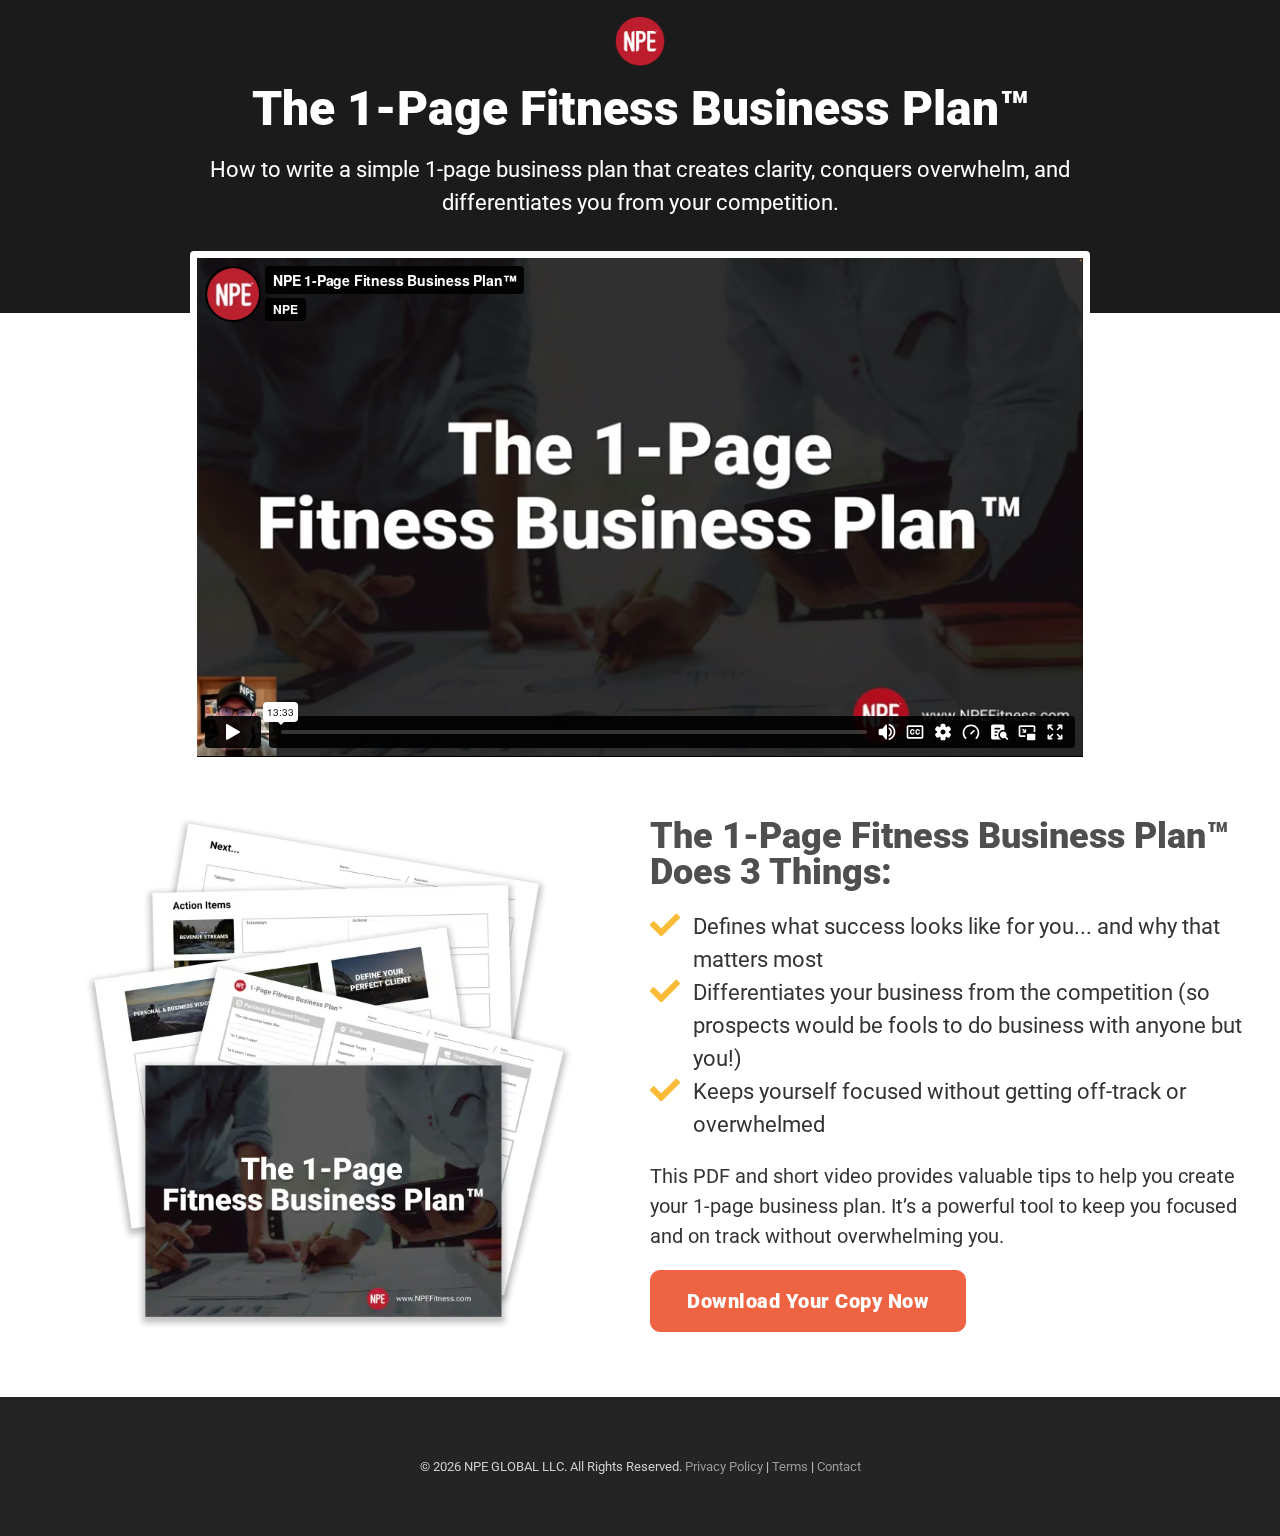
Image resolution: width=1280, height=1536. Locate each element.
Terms (790, 1466)
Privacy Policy (724, 1466)
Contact (839, 1466)
